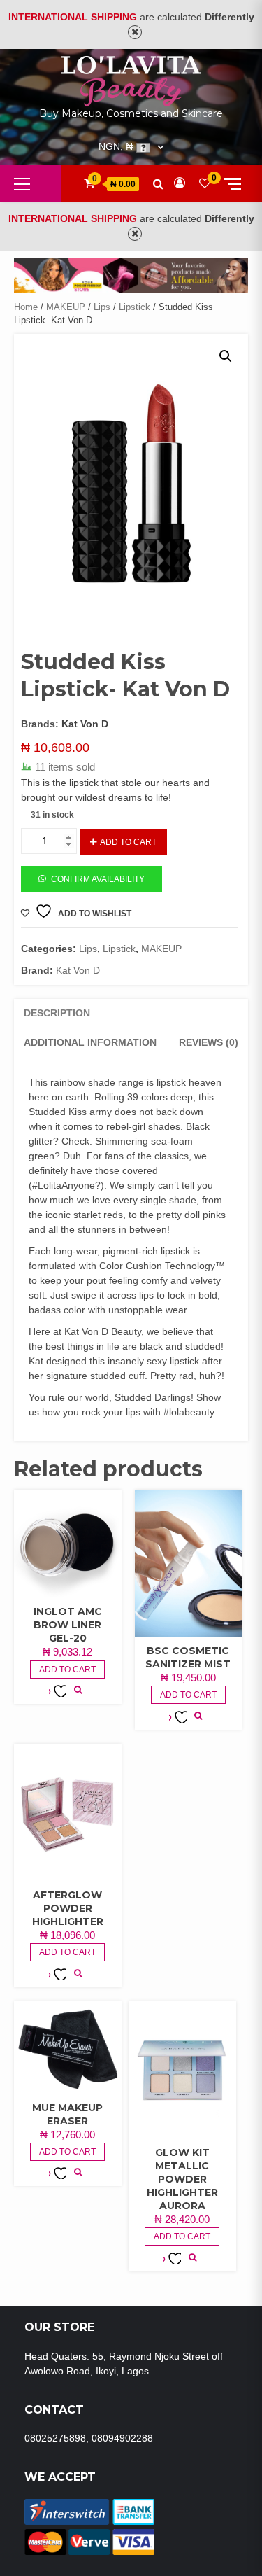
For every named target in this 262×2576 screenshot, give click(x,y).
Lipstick (134, 307)
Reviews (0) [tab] (209, 1042)
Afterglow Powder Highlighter (68, 1908)
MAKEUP (66, 307)
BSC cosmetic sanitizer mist (188, 1657)
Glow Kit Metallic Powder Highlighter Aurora (182, 2179)
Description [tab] (57, 1013)
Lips (102, 307)
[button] (226, 356)
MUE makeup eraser (67, 2114)
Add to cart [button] (67, 1669)
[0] (205, 183)
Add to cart (128, 842)
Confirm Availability (98, 879)
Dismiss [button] (135, 32)
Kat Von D (85, 724)
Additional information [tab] (90, 1042)
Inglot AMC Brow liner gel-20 (68, 1625)
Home (26, 307)
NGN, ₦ (116, 147)
